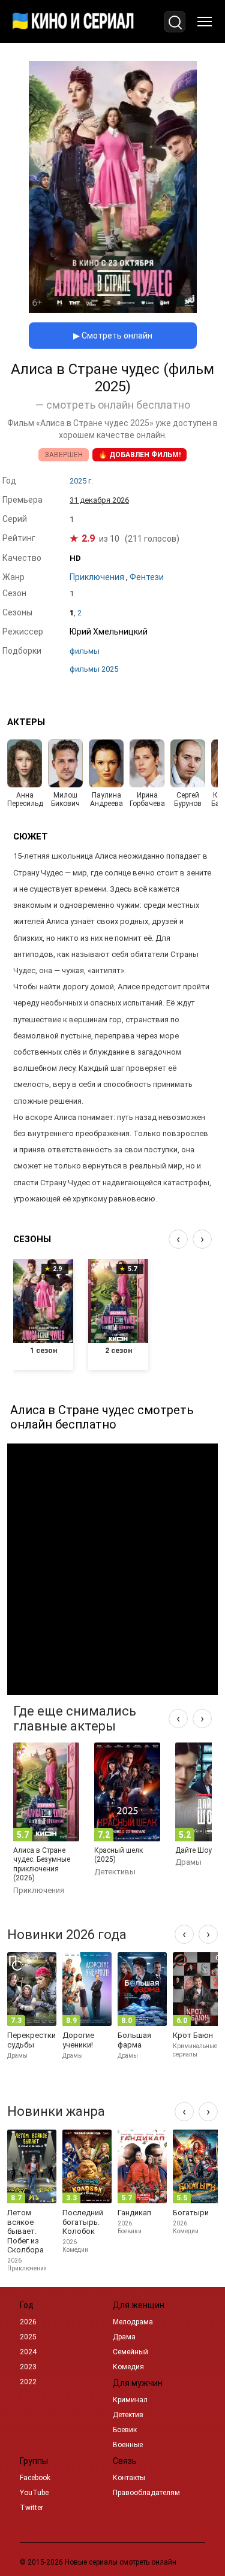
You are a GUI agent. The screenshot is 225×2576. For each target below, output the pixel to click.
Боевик (125, 2430)
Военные (128, 2445)
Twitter (31, 2508)
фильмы (85, 651)
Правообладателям (146, 2493)
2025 (28, 2337)
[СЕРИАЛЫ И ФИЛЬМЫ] (73, 22)
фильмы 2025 (94, 669)
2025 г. (81, 481)
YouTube (34, 2493)
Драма (124, 2337)
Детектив (128, 2415)
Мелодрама (133, 2322)
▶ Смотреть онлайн (113, 336)
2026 (28, 2322)
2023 (28, 2367)
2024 (28, 2352)
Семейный (130, 2352)
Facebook (35, 2478)
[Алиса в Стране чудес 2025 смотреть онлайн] (113, 309)
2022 (28, 2382)
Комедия (128, 2367)
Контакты (129, 2478)
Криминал (130, 2400)
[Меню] (205, 22)
